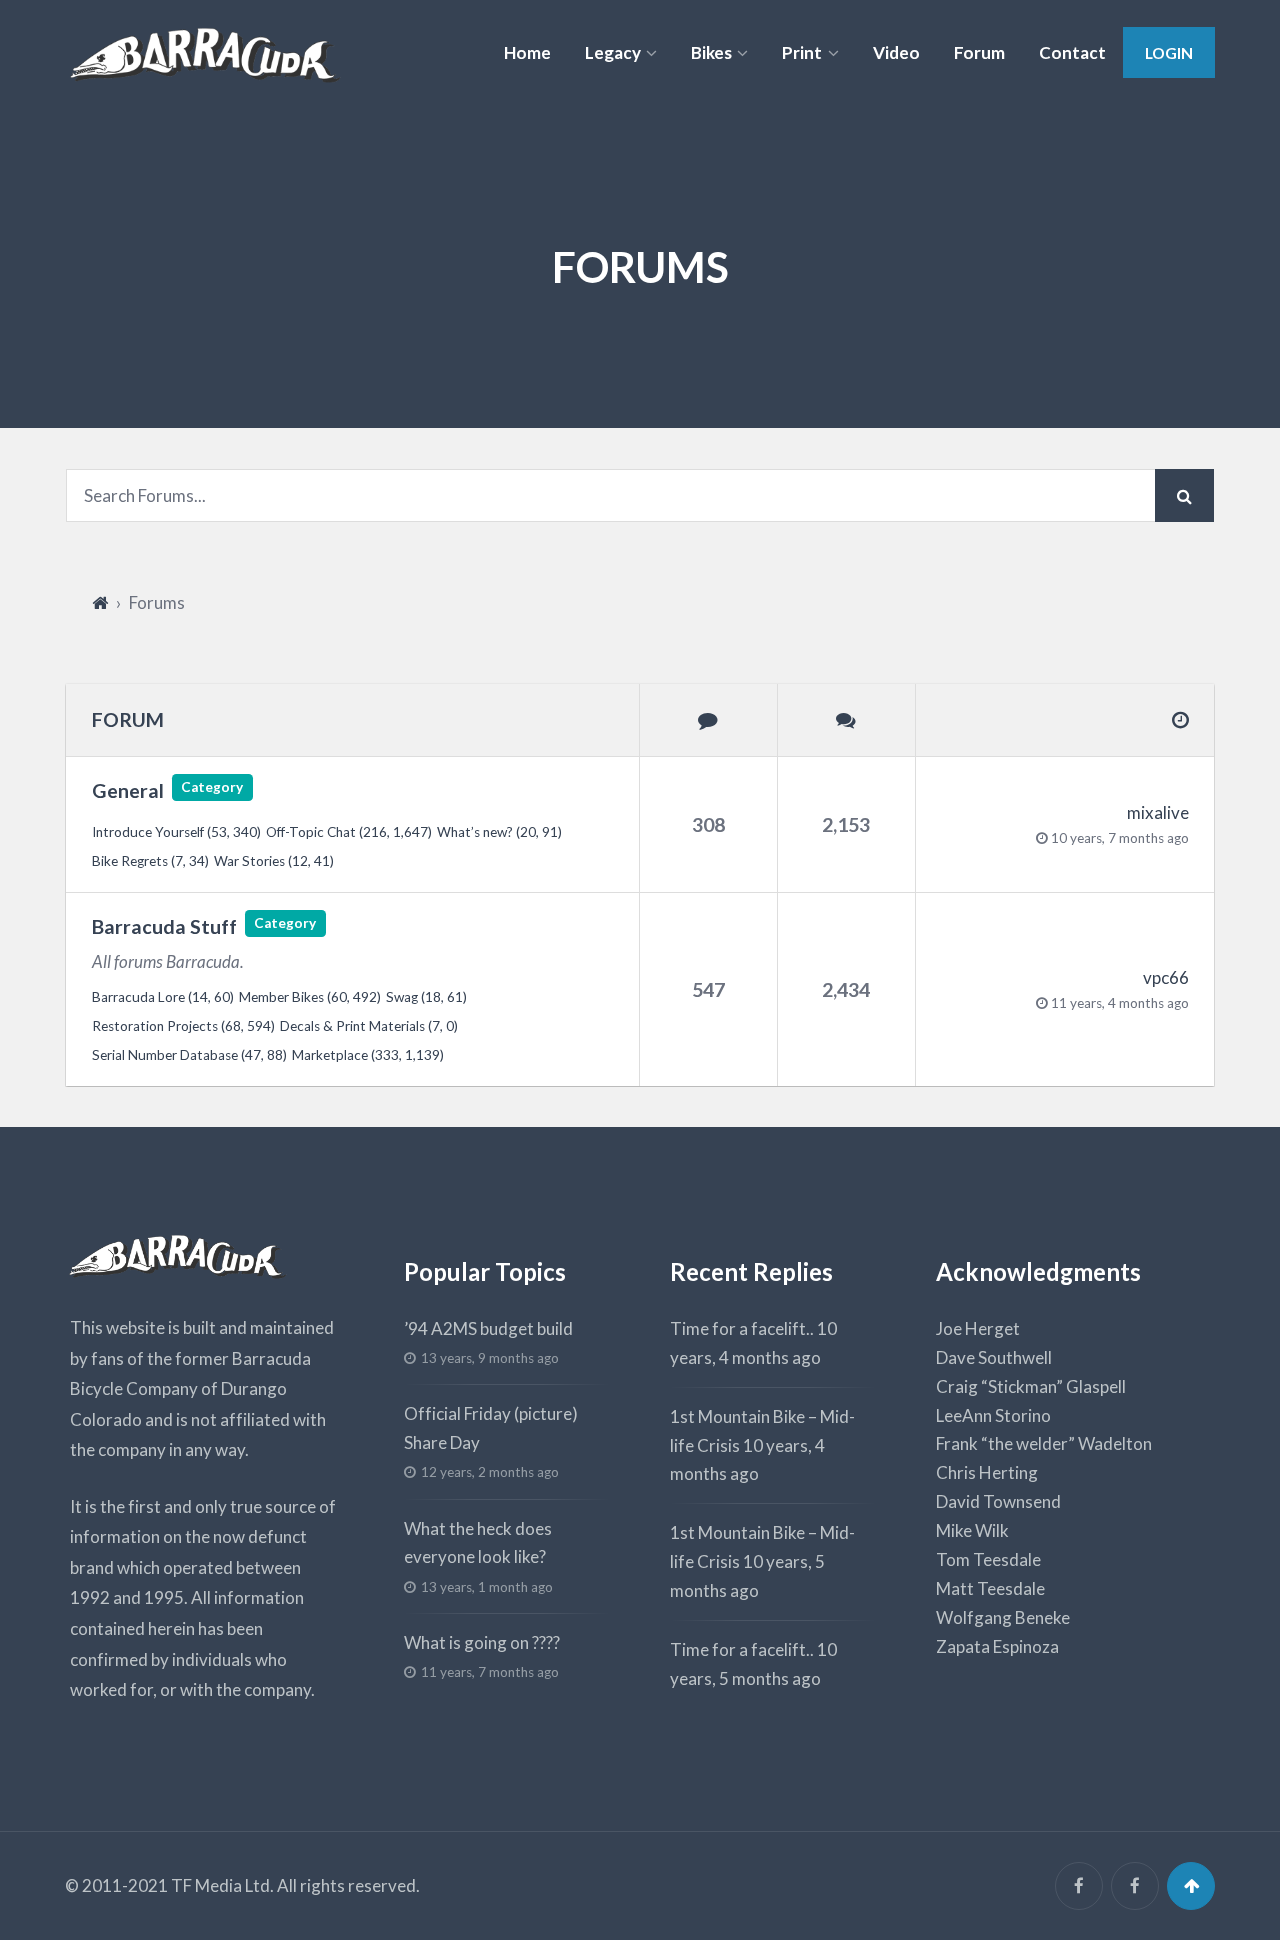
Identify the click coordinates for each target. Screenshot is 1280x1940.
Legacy (613, 52)
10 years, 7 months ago (1120, 838)
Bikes (711, 52)
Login (1169, 52)
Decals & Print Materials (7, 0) (369, 1026)
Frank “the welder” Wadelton (1044, 1443)
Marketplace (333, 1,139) (368, 1055)
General (128, 790)
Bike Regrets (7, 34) (150, 861)
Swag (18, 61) (426, 997)
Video (896, 52)
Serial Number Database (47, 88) (189, 1055)
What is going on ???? (482, 1642)
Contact (1072, 52)
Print (802, 52)
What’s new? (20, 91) (499, 832)
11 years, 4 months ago (1120, 1003)
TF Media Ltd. (222, 1885)
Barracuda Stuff (164, 926)
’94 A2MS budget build (488, 1328)
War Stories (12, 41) (274, 861)
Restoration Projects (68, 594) (183, 1026)
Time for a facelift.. (742, 1328)
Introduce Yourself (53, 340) (176, 832)
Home (527, 52)
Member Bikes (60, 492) (310, 997)
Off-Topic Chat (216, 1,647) (349, 832)
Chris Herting (987, 1472)
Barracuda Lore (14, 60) (163, 997)
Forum (979, 52)
